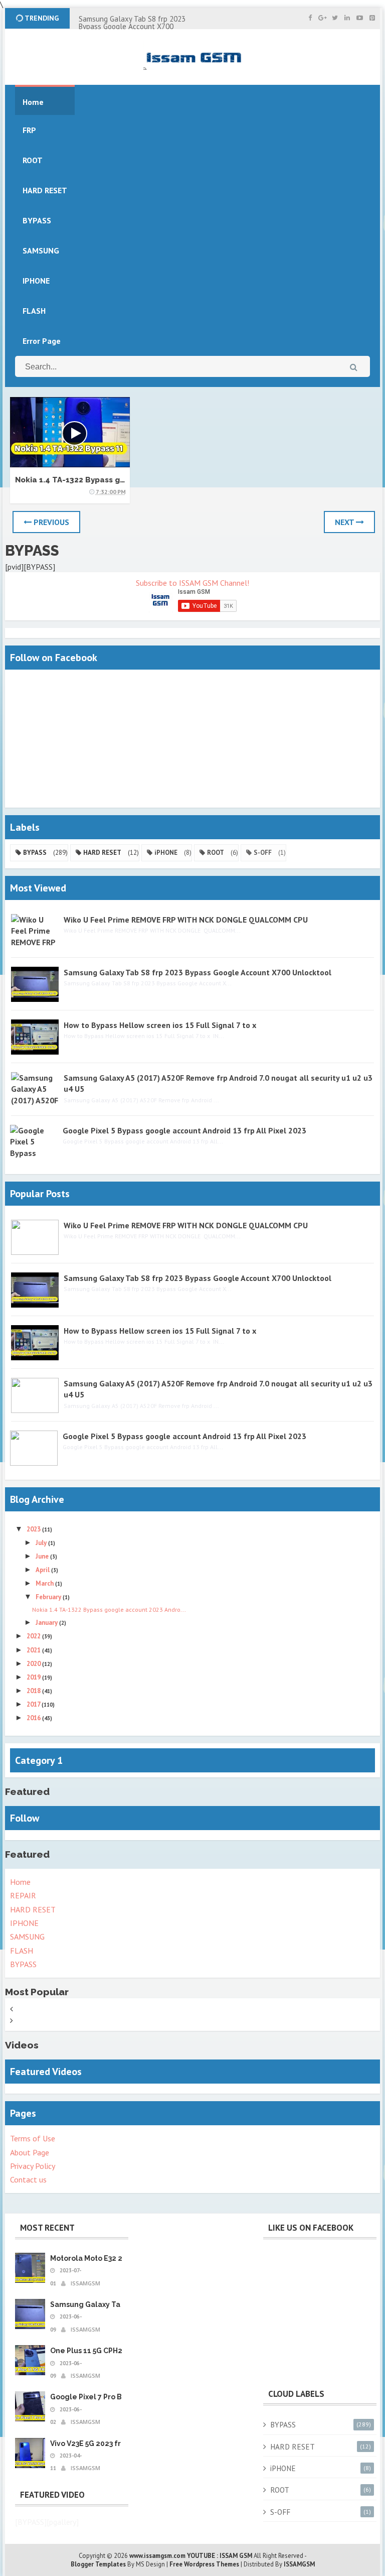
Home (20, 1882)
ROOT (216, 853)
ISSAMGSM (299, 2564)
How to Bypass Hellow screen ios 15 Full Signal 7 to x (160, 1025)
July (42, 1543)
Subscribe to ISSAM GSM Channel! (192, 583)
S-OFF (263, 853)
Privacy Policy (33, 2166)
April (43, 1570)
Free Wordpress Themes (204, 2564)
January (47, 1623)
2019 (34, 1677)
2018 (34, 1691)
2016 (34, 1718)
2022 (34, 1636)
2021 (34, 1650)
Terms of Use (33, 2138)
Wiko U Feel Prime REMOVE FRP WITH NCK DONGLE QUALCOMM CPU (186, 920)
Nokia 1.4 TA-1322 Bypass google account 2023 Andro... (109, 1609)
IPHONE (24, 1923)
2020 (34, 1664)
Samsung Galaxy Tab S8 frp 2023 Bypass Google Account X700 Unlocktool (132, 26)
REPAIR (23, 1895)
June (43, 1556)
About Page (30, 2152)
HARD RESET (102, 853)
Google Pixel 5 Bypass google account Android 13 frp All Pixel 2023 (184, 1130)
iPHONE (166, 853)
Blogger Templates (98, 2564)
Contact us (28, 2179)
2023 (34, 1529)
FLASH (34, 311)
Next (345, 522)
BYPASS (35, 853)
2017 (34, 1704)
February (49, 1597)
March (45, 1583)
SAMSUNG (27, 1937)
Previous (50, 522)
